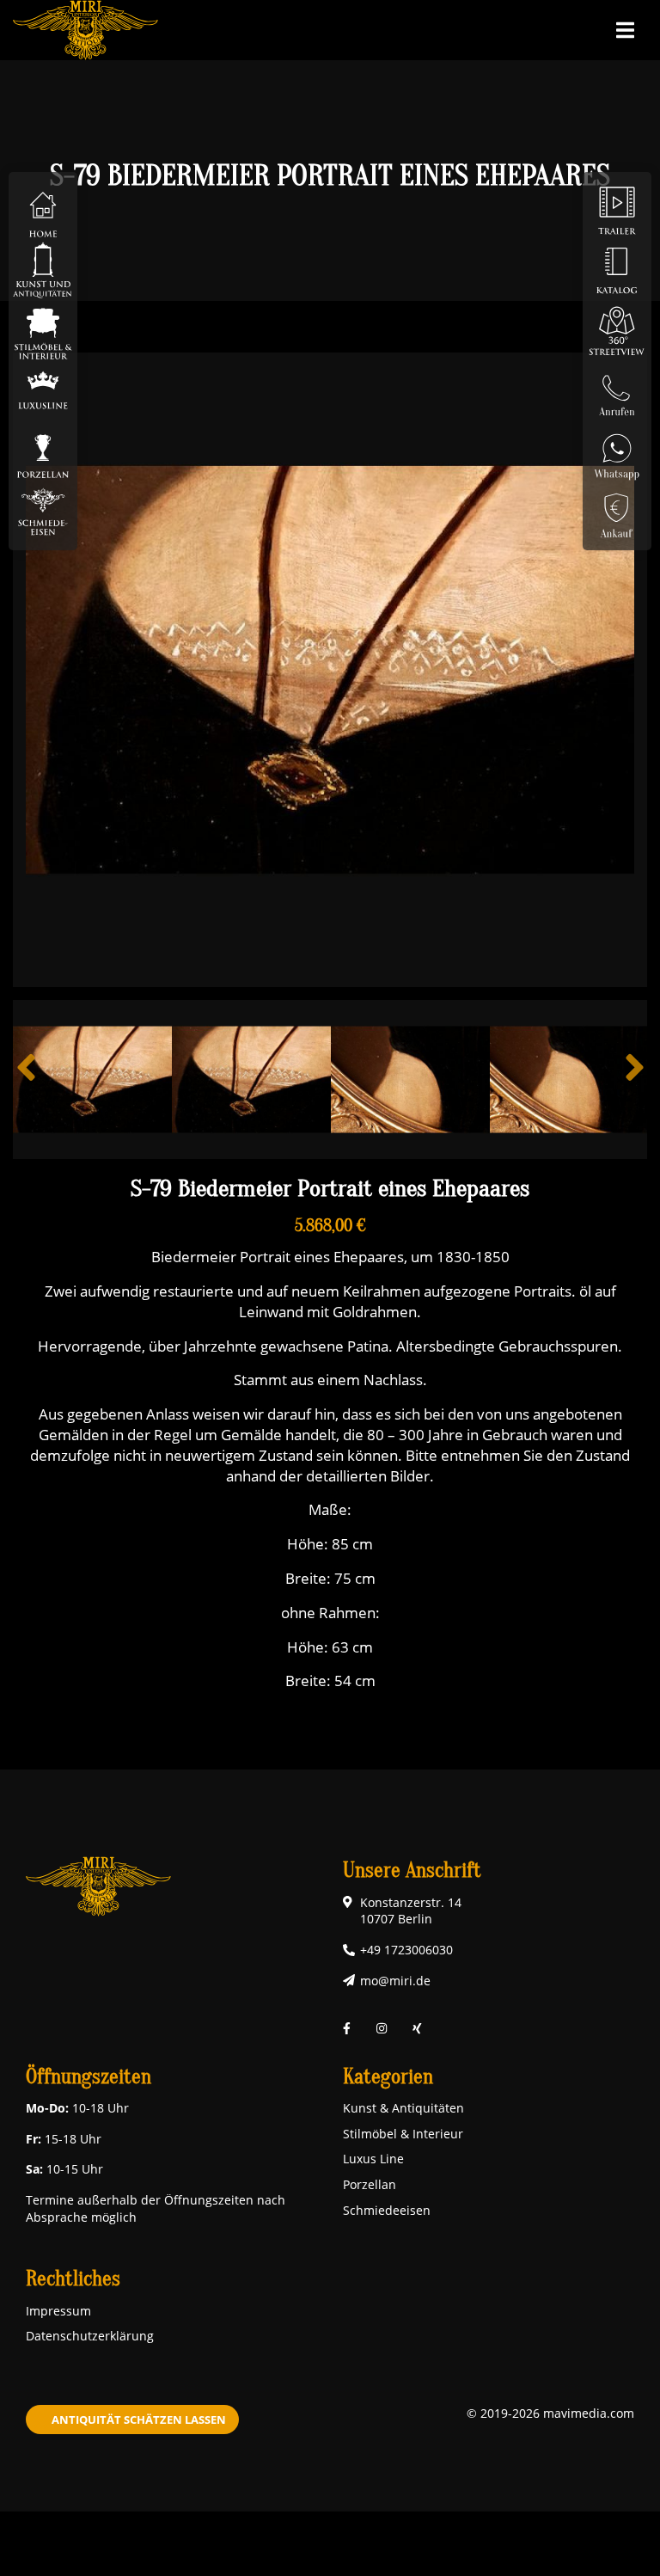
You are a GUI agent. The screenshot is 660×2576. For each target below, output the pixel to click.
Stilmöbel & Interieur (403, 2134)
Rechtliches (73, 2279)
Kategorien (388, 2077)
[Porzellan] (43, 450)
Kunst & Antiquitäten (403, 2108)
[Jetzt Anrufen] (617, 390)
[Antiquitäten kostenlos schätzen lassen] (617, 510)
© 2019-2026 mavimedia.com (550, 2413)
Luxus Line (373, 2159)
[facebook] (347, 2028)
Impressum (58, 2311)
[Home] (43, 209)
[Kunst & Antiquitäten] (43, 270)
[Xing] (417, 2028)
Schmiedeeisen (387, 2210)
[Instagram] (382, 2028)
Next (634, 1080)
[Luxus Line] (43, 390)
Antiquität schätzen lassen (139, 2420)
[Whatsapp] (617, 450)
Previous (26, 1080)
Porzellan (370, 2184)
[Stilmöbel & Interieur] (43, 330)
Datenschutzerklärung (90, 2336)
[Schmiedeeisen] (43, 510)
